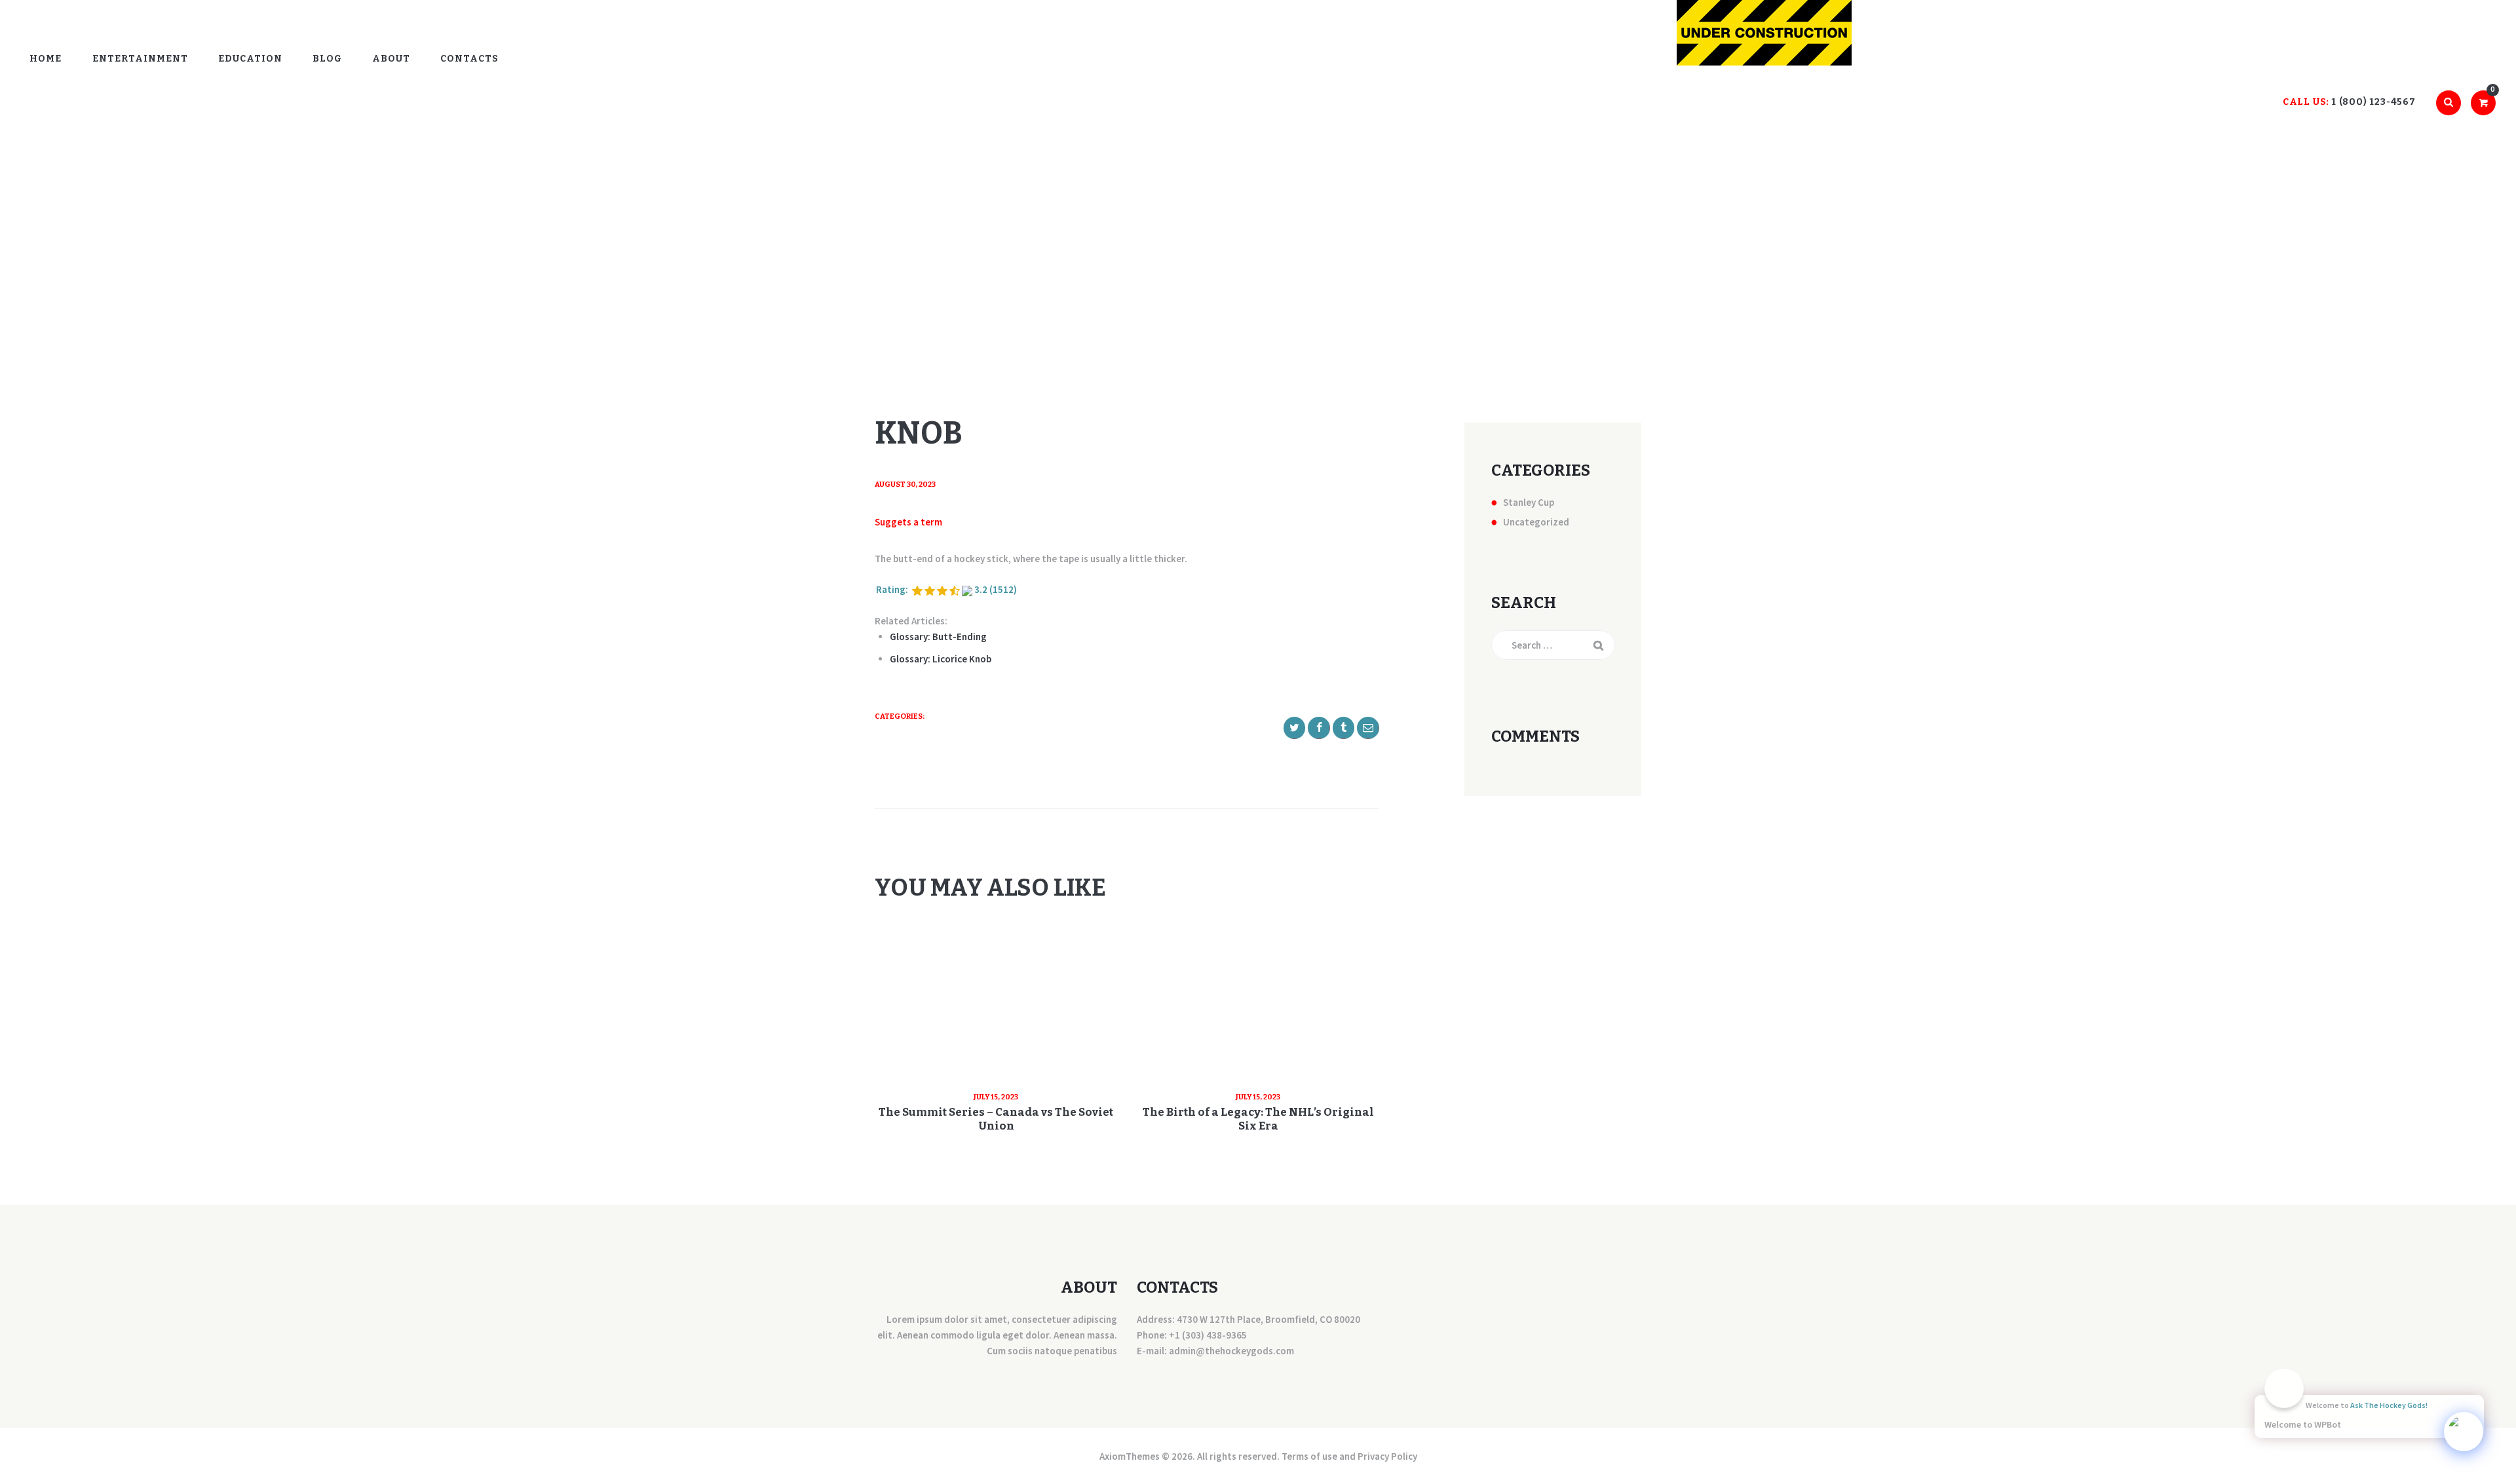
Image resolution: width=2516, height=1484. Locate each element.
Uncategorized (1536, 522)
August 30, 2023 (905, 485)
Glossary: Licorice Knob (941, 659)
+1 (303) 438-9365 (1208, 1335)
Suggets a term (908, 522)
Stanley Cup (1529, 502)
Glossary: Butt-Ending (938, 637)
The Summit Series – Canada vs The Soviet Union (996, 1119)
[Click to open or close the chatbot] (2464, 1432)
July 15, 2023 (996, 1097)
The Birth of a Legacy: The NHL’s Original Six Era (1258, 1119)
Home (1238, 257)
